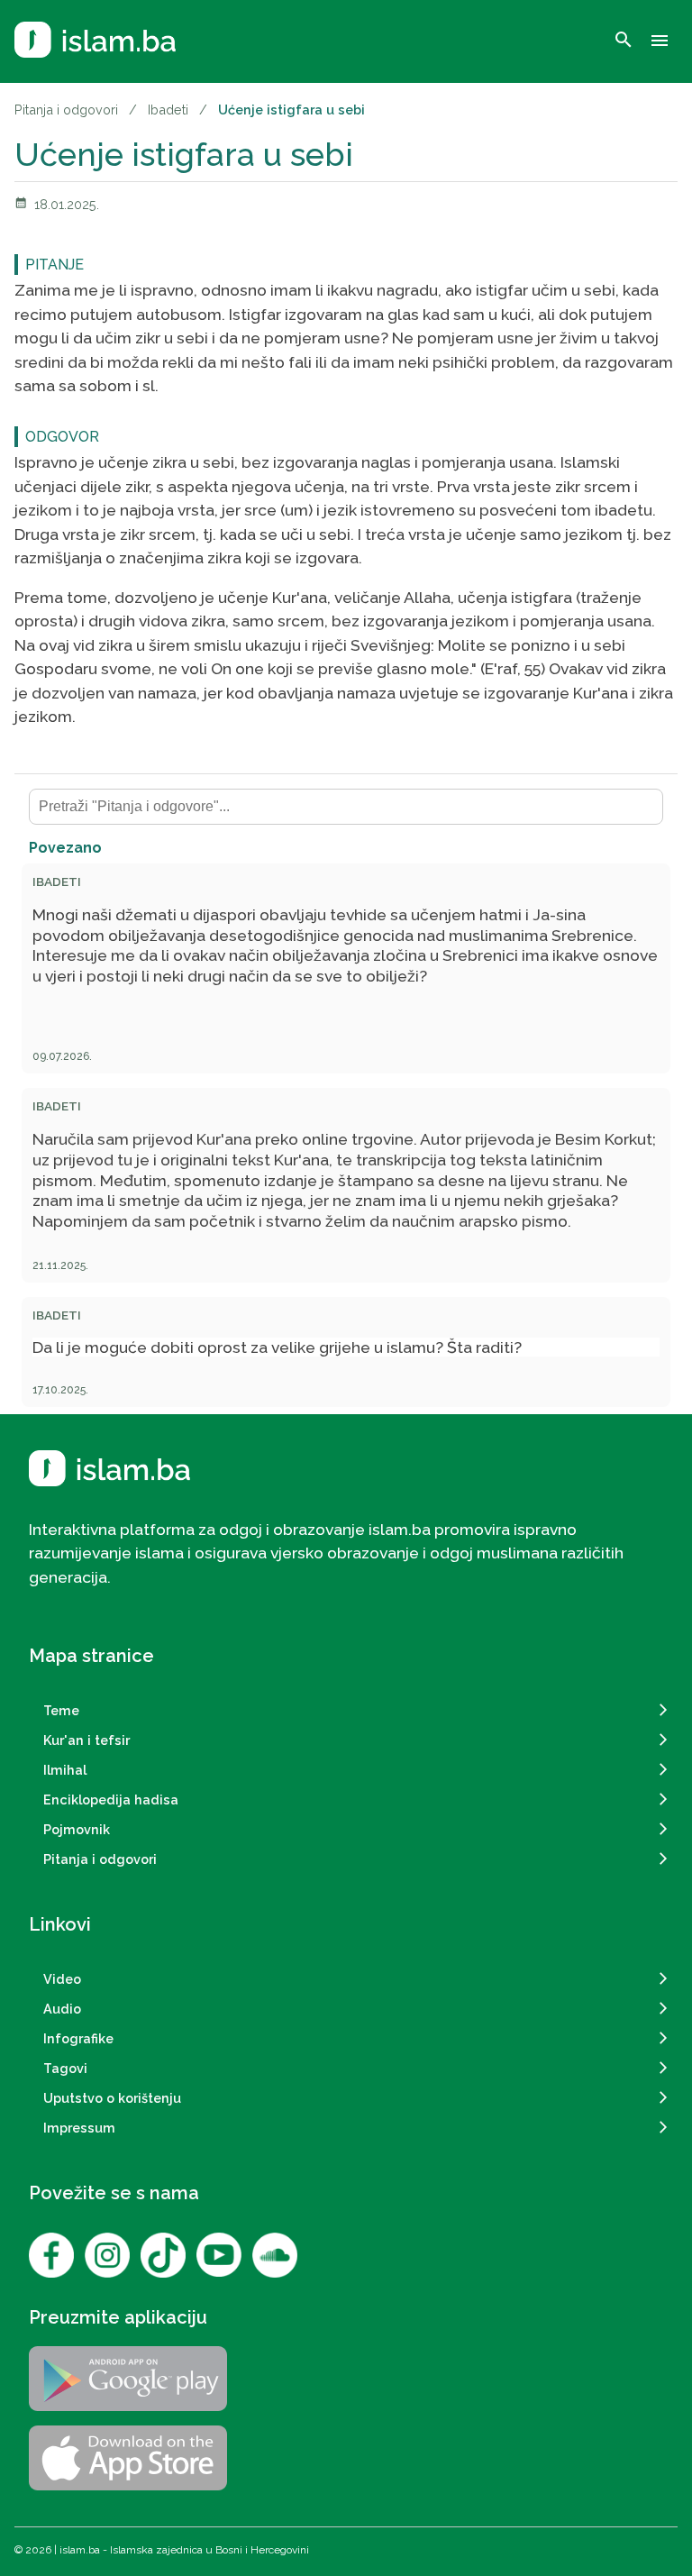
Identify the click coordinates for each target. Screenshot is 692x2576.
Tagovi (65, 2068)
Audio (62, 2009)
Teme (61, 1710)
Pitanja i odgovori (66, 110)
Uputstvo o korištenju (112, 2098)
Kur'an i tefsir (86, 1740)
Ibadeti (168, 110)
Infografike (78, 2038)
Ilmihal (65, 1770)
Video (62, 1979)
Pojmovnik (77, 1829)
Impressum (79, 2128)
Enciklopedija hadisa (111, 1800)
